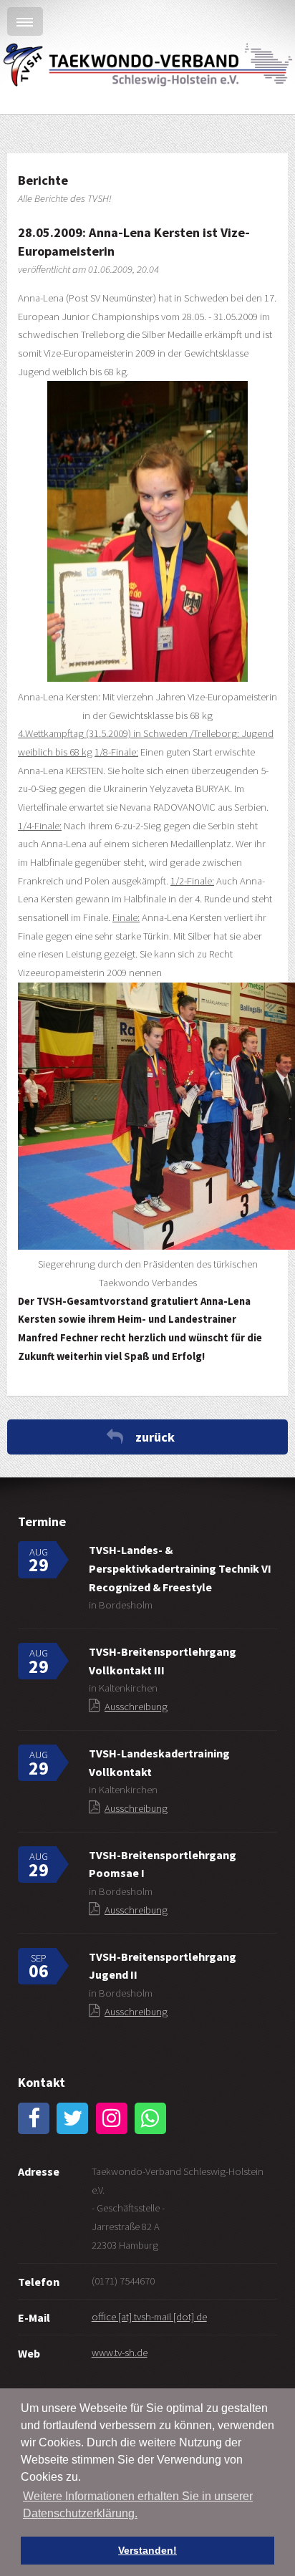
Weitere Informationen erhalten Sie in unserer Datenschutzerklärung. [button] (138, 2505)
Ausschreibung (136, 1707)
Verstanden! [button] (147, 2550)
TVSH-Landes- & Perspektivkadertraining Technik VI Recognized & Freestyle (180, 1568)
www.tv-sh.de (120, 2353)
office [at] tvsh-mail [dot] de (149, 2317)
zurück (155, 1437)
